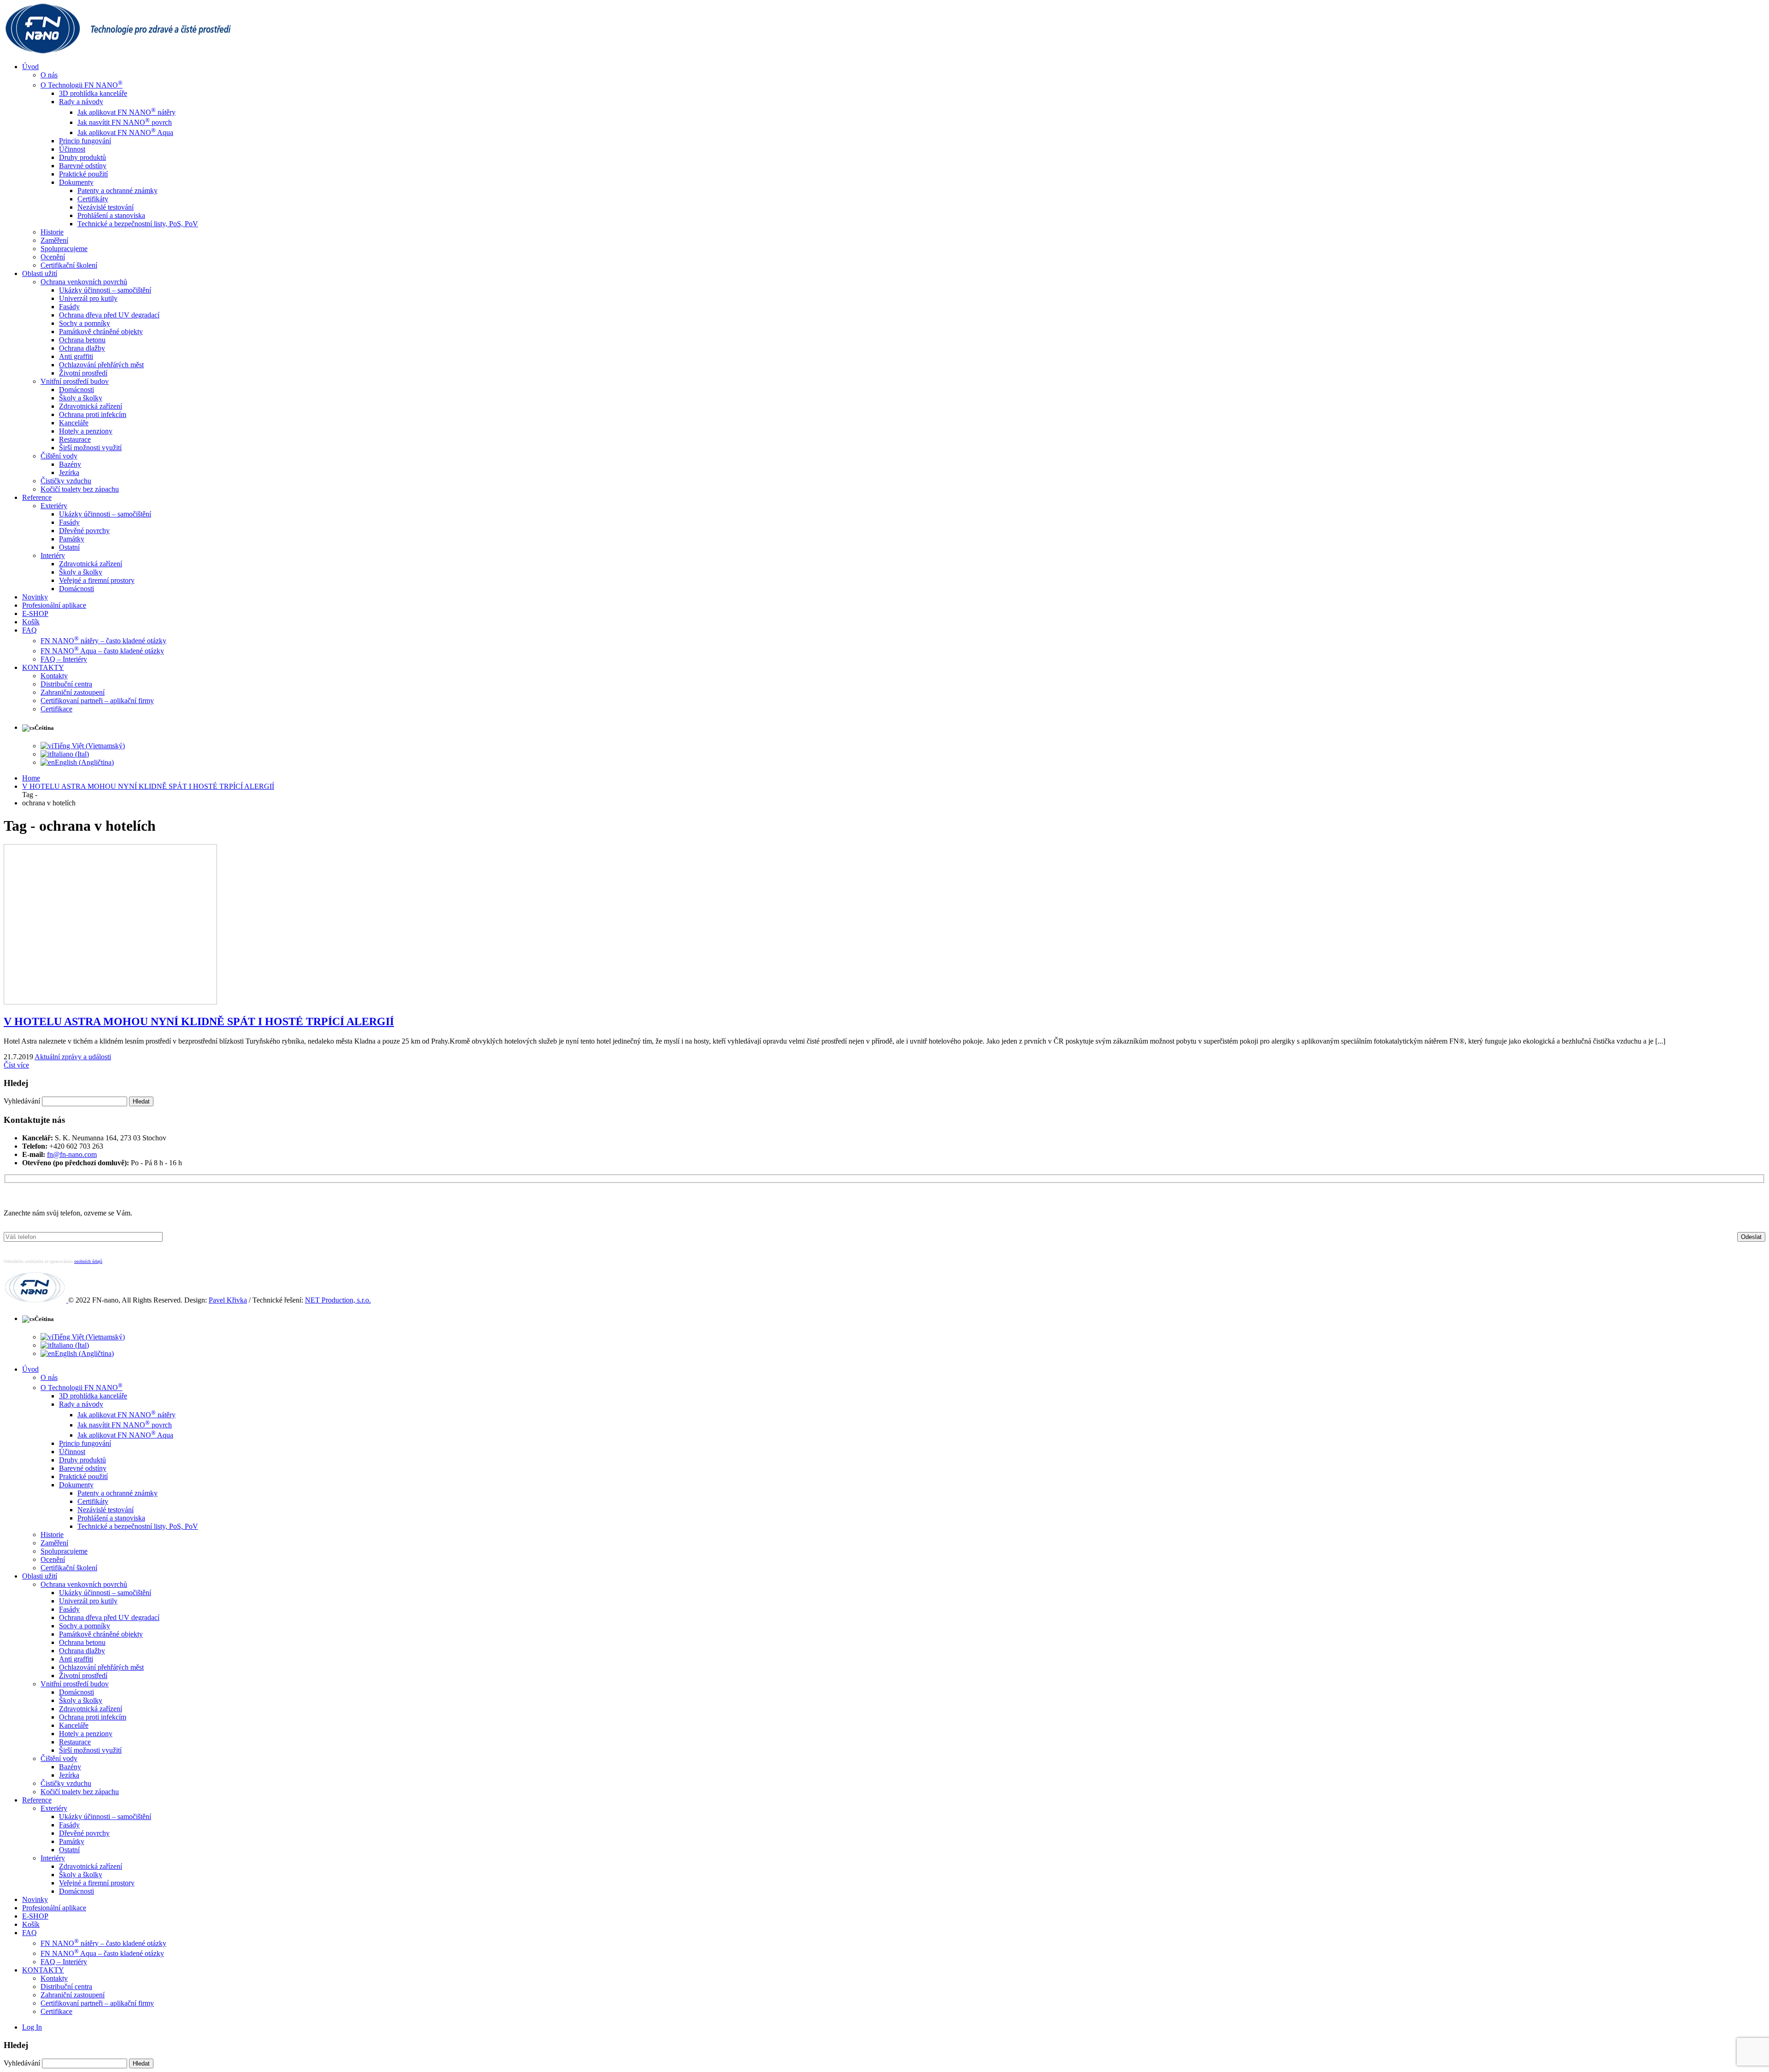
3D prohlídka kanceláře (93, 93)
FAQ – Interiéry (64, 659)
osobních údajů (88, 1261)
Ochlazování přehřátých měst (101, 365)
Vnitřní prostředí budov (75, 381)
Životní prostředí (83, 373)
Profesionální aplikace (54, 605)
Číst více (16, 1065)
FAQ (29, 630)
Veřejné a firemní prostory (97, 580)
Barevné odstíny (83, 166)
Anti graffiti (76, 356)
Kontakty (54, 676)
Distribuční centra (66, 684)
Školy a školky (81, 398)
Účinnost (72, 149)
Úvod (30, 67)
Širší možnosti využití (90, 448)
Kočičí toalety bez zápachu (80, 489)
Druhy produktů (82, 157)
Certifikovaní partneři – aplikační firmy (97, 701)
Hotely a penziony (86, 431)
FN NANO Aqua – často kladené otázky (102, 651)
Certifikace (56, 709)
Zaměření (54, 240)
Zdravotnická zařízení (91, 406)
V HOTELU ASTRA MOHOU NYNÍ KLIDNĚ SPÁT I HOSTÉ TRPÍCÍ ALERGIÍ (199, 1021)
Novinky (35, 597)
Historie (52, 232)
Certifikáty (93, 199)
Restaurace (75, 439)
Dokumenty (76, 182)
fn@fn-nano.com (72, 1154)
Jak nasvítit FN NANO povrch (125, 122)
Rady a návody (81, 102)
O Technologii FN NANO (82, 85)
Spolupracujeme (64, 249)
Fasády (69, 307)
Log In (32, 2027)
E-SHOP (35, 613)
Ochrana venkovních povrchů (84, 282)
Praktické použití (83, 174)
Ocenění (53, 257)
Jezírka (69, 473)
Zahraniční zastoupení (73, 692)
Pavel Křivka (228, 1300)
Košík (31, 622)
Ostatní (69, 547)
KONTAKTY (43, 667)
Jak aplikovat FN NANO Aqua (125, 132)
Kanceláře (74, 423)
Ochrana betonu (82, 340)
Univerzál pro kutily (88, 298)
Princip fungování (85, 141)
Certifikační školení (69, 265)
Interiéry (53, 555)
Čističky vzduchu (66, 481)
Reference (37, 497)
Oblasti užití (40, 273)
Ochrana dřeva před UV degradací (109, 315)
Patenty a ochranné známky (117, 191)
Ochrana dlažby (82, 348)
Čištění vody (59, 456)
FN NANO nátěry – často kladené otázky (103, 641)
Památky (72, 539)
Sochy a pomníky (85, 323)
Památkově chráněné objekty (101, 332)
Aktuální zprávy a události (73, 1057)
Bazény (70, 464)
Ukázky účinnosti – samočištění (105, 290)
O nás (49, 75)
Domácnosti (76, 390)
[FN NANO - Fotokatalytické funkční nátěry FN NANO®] (123, 51)
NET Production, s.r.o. (338, 1300)
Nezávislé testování (105, 207)
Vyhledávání (22, 1101)
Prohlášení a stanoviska (111, 215)
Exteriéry (54, 506)
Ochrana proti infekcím (93, 414)
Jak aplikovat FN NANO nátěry (126, 112)
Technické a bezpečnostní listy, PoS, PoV (138, 224)
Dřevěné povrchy (84, 531)
